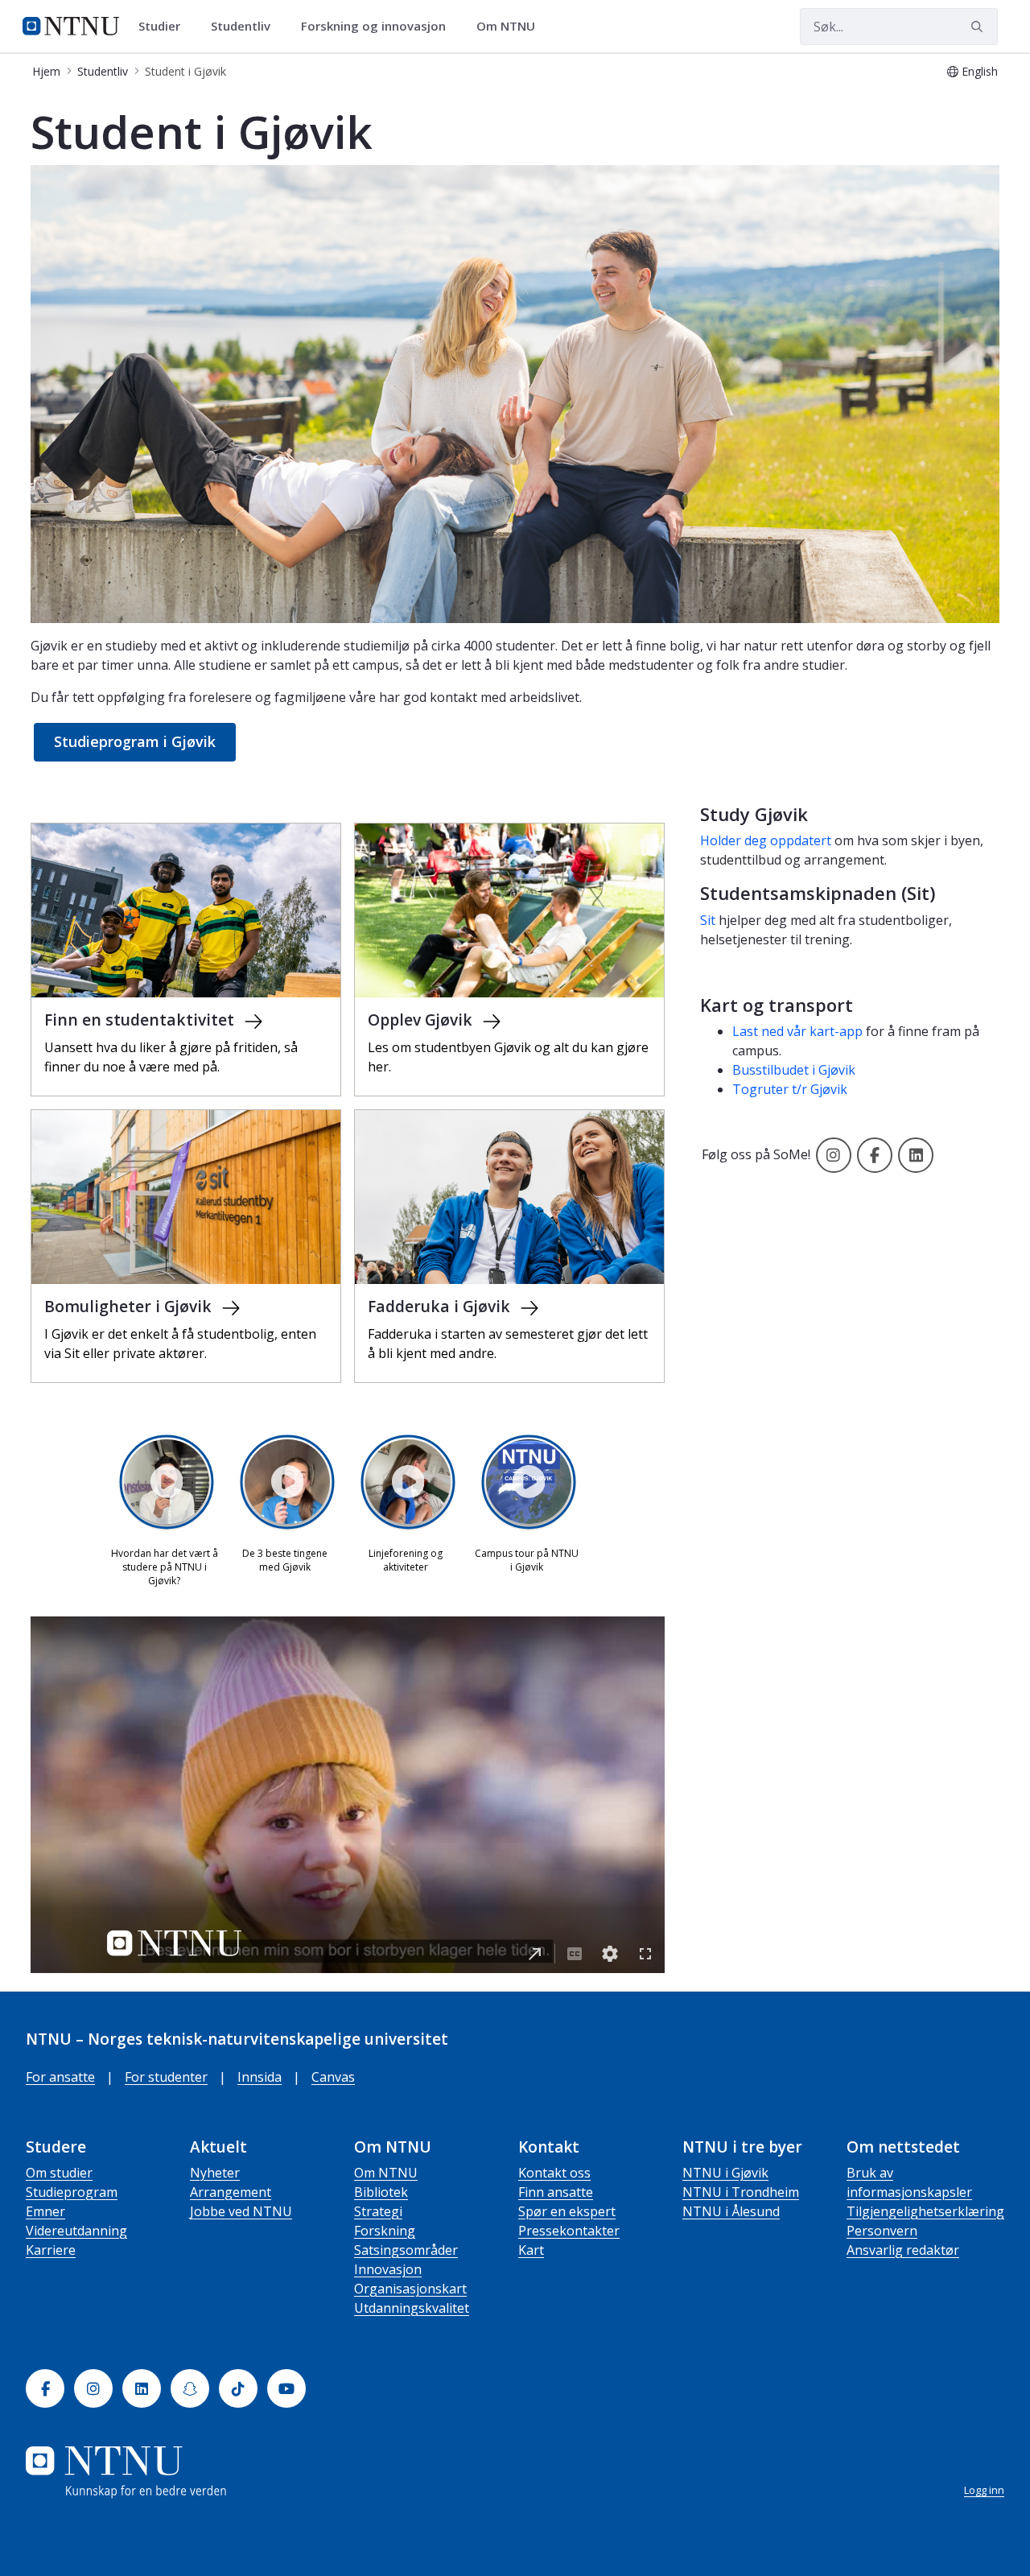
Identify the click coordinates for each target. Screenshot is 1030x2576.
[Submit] (979, 27)
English (980, 71)
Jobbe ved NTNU (241, 2211)
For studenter (166, 2077)
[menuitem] (165, 27)
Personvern (882, 2231)
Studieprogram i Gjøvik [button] (135, 741)
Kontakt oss (554, 2173)
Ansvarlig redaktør (903, 2250)
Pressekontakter (569, 2231)
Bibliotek (381, 2192)
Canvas (333, 2077)
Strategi (378, 2211)
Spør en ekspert (567, 2211)
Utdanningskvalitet (412, 2308)
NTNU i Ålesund (731, 2211)
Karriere (51, 2250)
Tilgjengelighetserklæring (925, 2211)
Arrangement (231, 2192)
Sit (708, 920)
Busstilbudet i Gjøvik (794, 1070)
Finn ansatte (556, 2192)
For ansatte (60, 2077)
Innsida (260, 2077)
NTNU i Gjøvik (725, 2173)
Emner (45, 2211)
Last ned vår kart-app (797, 1031)
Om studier (59, 2173)
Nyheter (215, 2173)
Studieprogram (72, 2192)
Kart (531, 2250)
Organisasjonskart (410, 2289)
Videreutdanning (76, 2231)
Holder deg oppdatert (767, 840)
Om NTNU (386, 2173)
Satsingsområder (406, 2250)
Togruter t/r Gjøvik (790, 1089)
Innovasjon (388, 2269)
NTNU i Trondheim (741, 2192)
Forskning (385, 2231)
